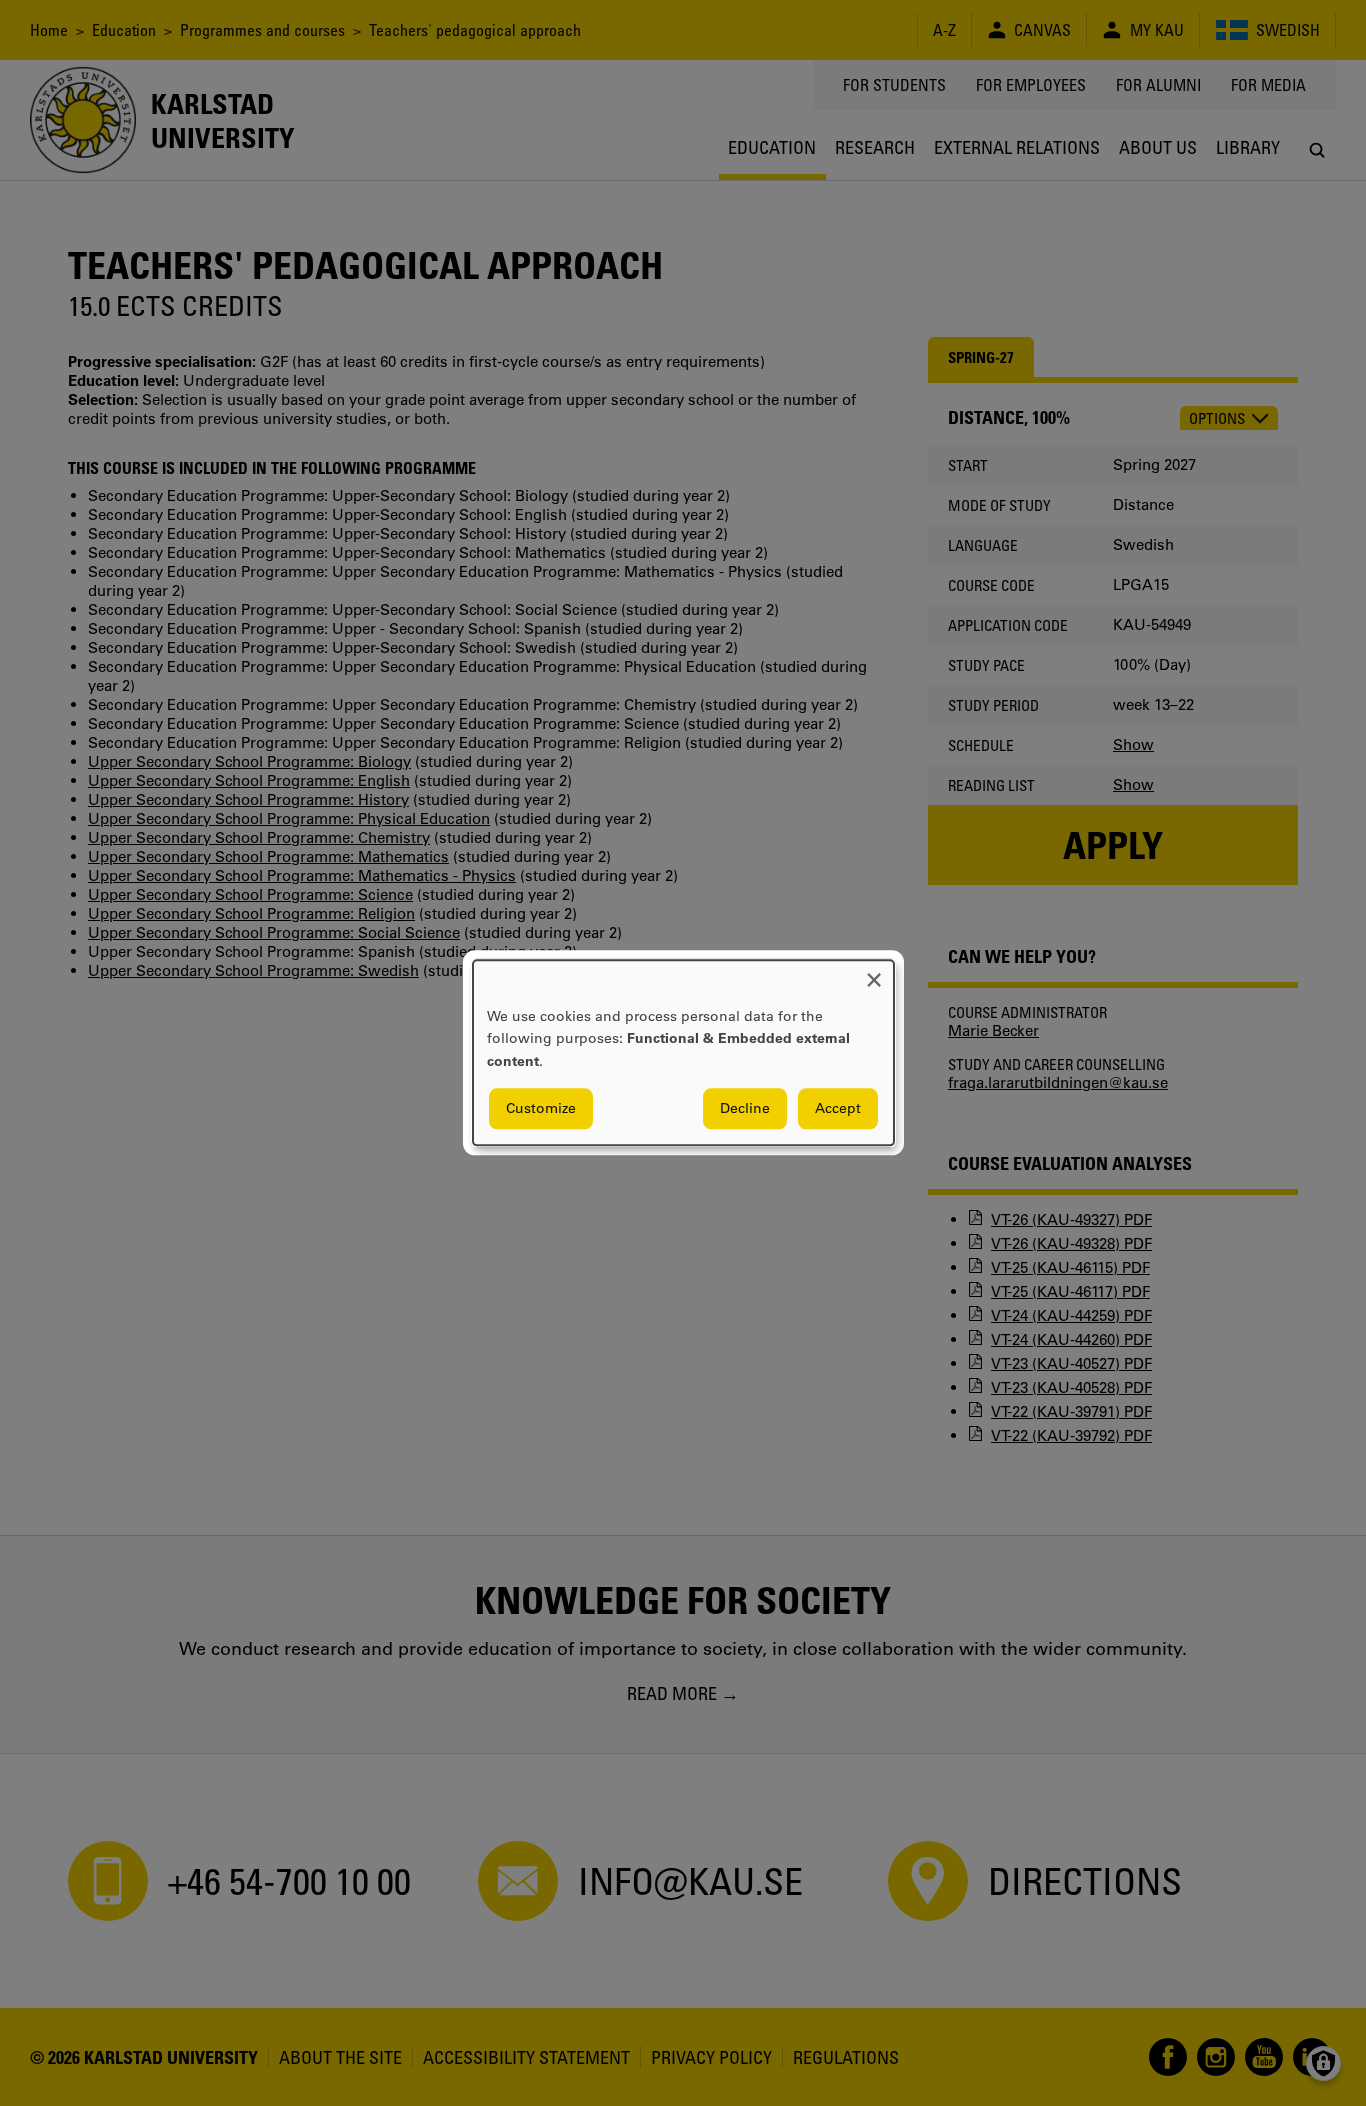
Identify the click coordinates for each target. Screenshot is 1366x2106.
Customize (541, 1109)
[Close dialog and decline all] (874, 972)
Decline (745, 1109)
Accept (838, 1109)
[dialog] (683, 1052)
